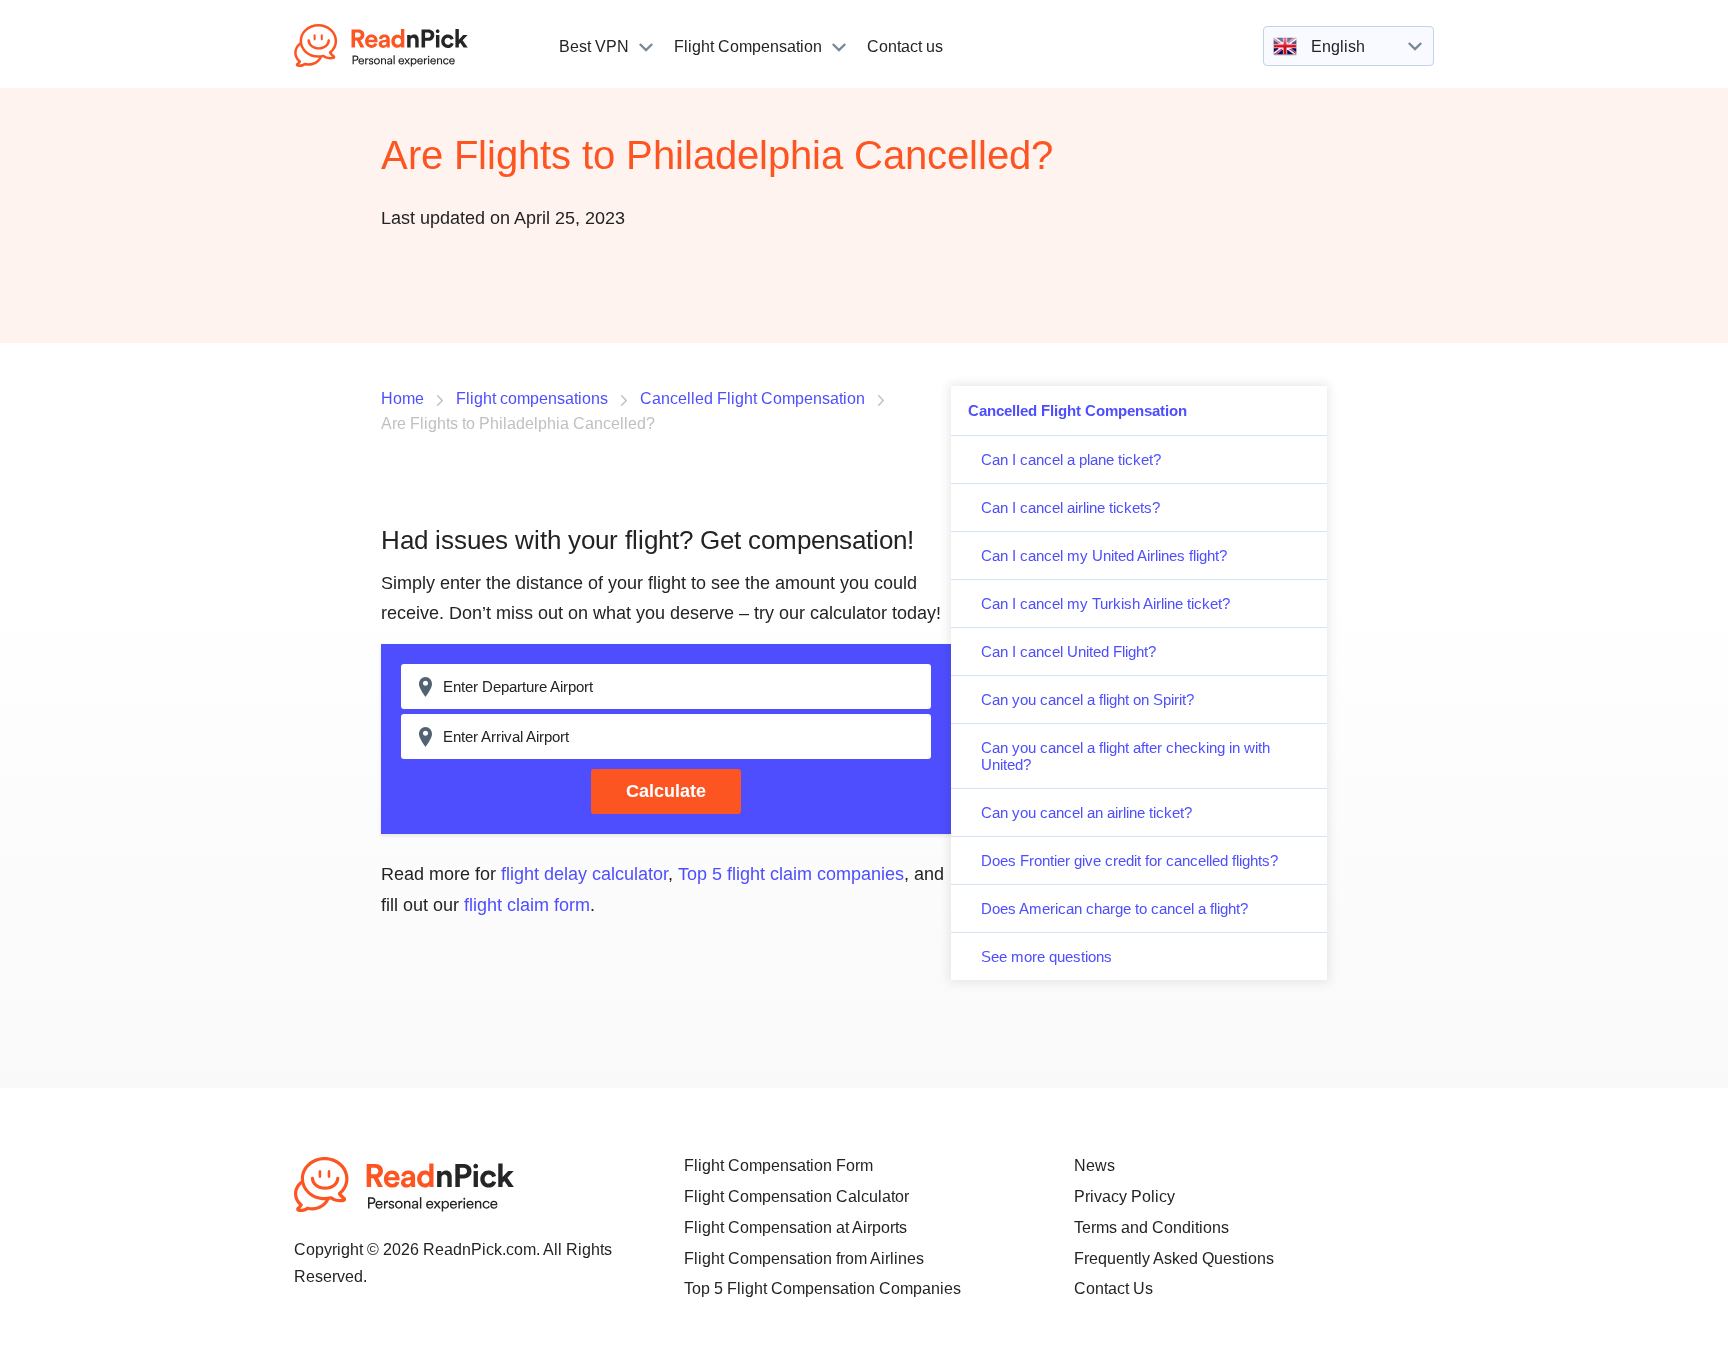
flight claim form (527, 905)
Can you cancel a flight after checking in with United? (1125, 756)
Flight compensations (532, 398)
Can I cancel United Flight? (1068, 651)
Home (402, 398)
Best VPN (594, 46)
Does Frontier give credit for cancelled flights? (1129, 860)
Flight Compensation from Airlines (804, 1258)
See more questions (1046, 956)
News (1094, 1165)
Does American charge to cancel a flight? (1114, 908)
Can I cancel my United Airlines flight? (1104, 555)
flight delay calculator (584, 874)
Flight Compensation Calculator (796, 1196)
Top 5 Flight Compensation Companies (822, 1288)
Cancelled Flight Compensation (1077, 410)
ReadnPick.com (408, 45)
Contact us (905, 46)
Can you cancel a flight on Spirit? (1087, 699)
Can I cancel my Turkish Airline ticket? (1105, 603)
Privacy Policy (1124, 1196)
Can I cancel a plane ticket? (1071, 459)
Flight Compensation (748, 46)
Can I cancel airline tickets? (1070, 507)
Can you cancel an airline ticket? (1086, 812)
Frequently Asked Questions (1174, 1258)
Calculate (666, 791)
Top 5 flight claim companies (791, 874)
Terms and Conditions (1151, 1227)
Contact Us (1113, 1288)
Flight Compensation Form (778, 1165)
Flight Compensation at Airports (795, 1227)
